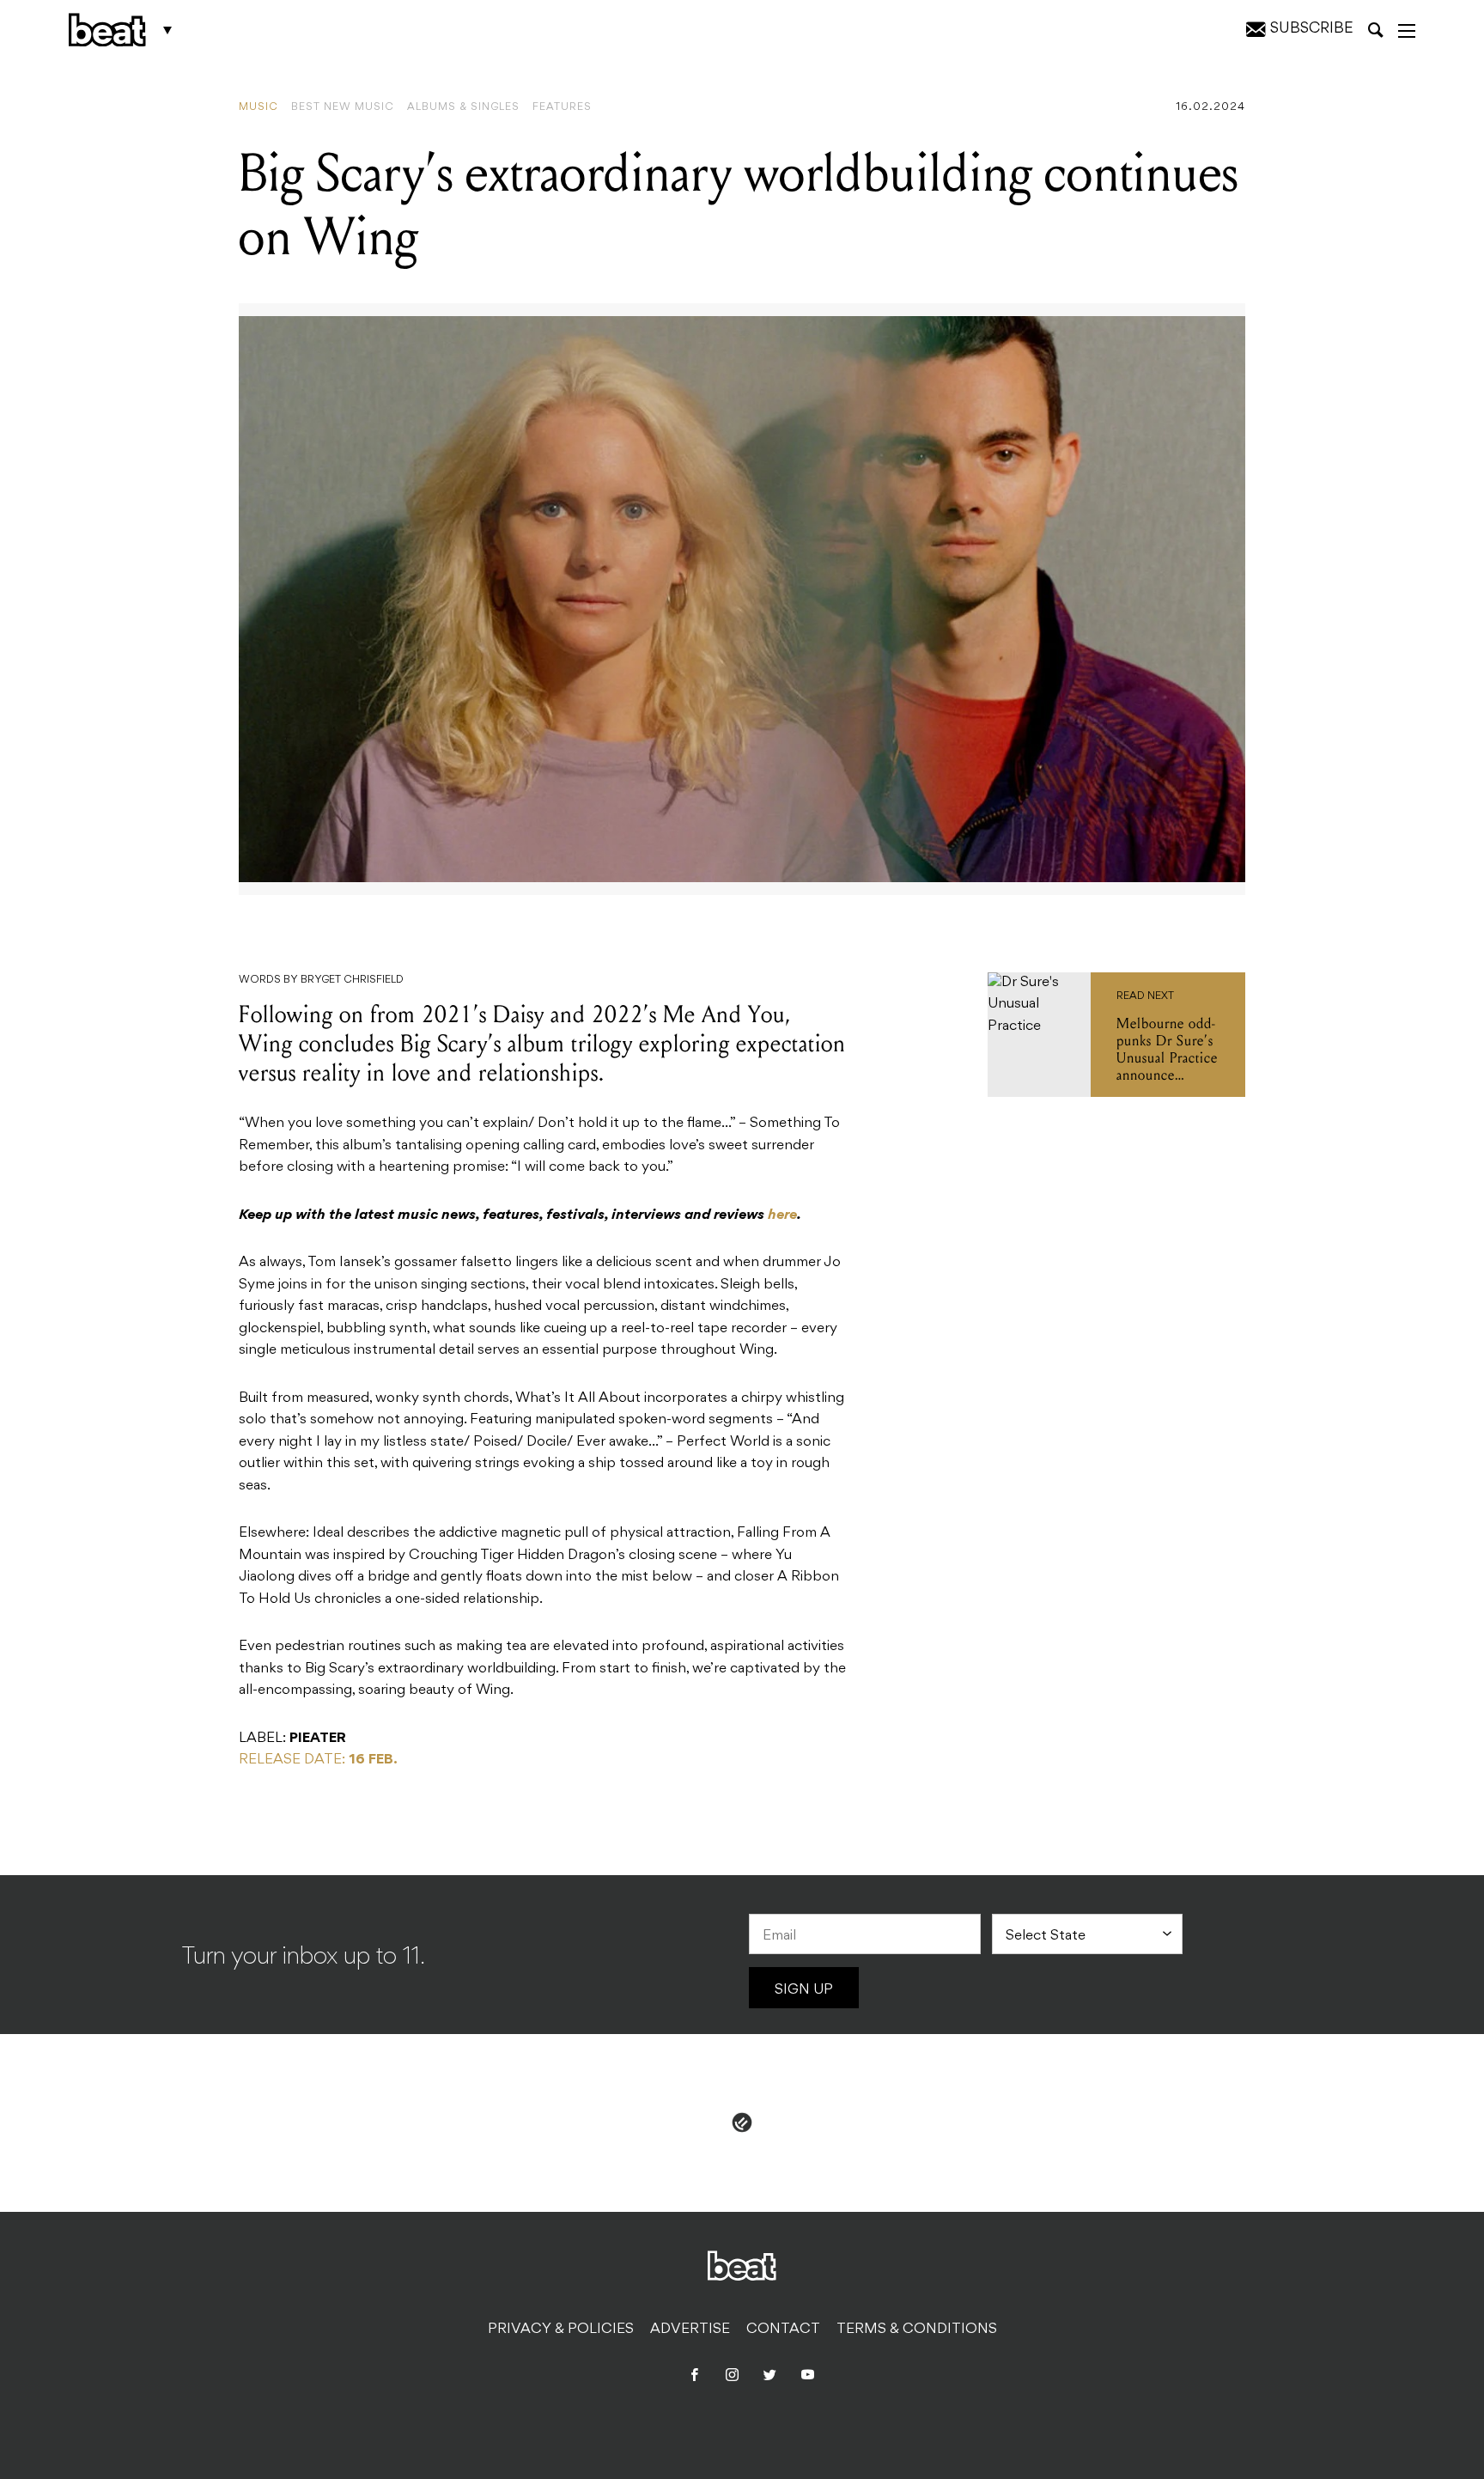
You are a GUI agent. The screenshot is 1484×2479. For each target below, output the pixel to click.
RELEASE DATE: (318, 1760)
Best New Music (343, 107)
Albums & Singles (463, 107)
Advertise (690, 2330)
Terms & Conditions (917, 2330)
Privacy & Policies (561, 2330)
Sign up (804, 1990)
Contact (783, 2330)
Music (258, 107)
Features (562, 107)
